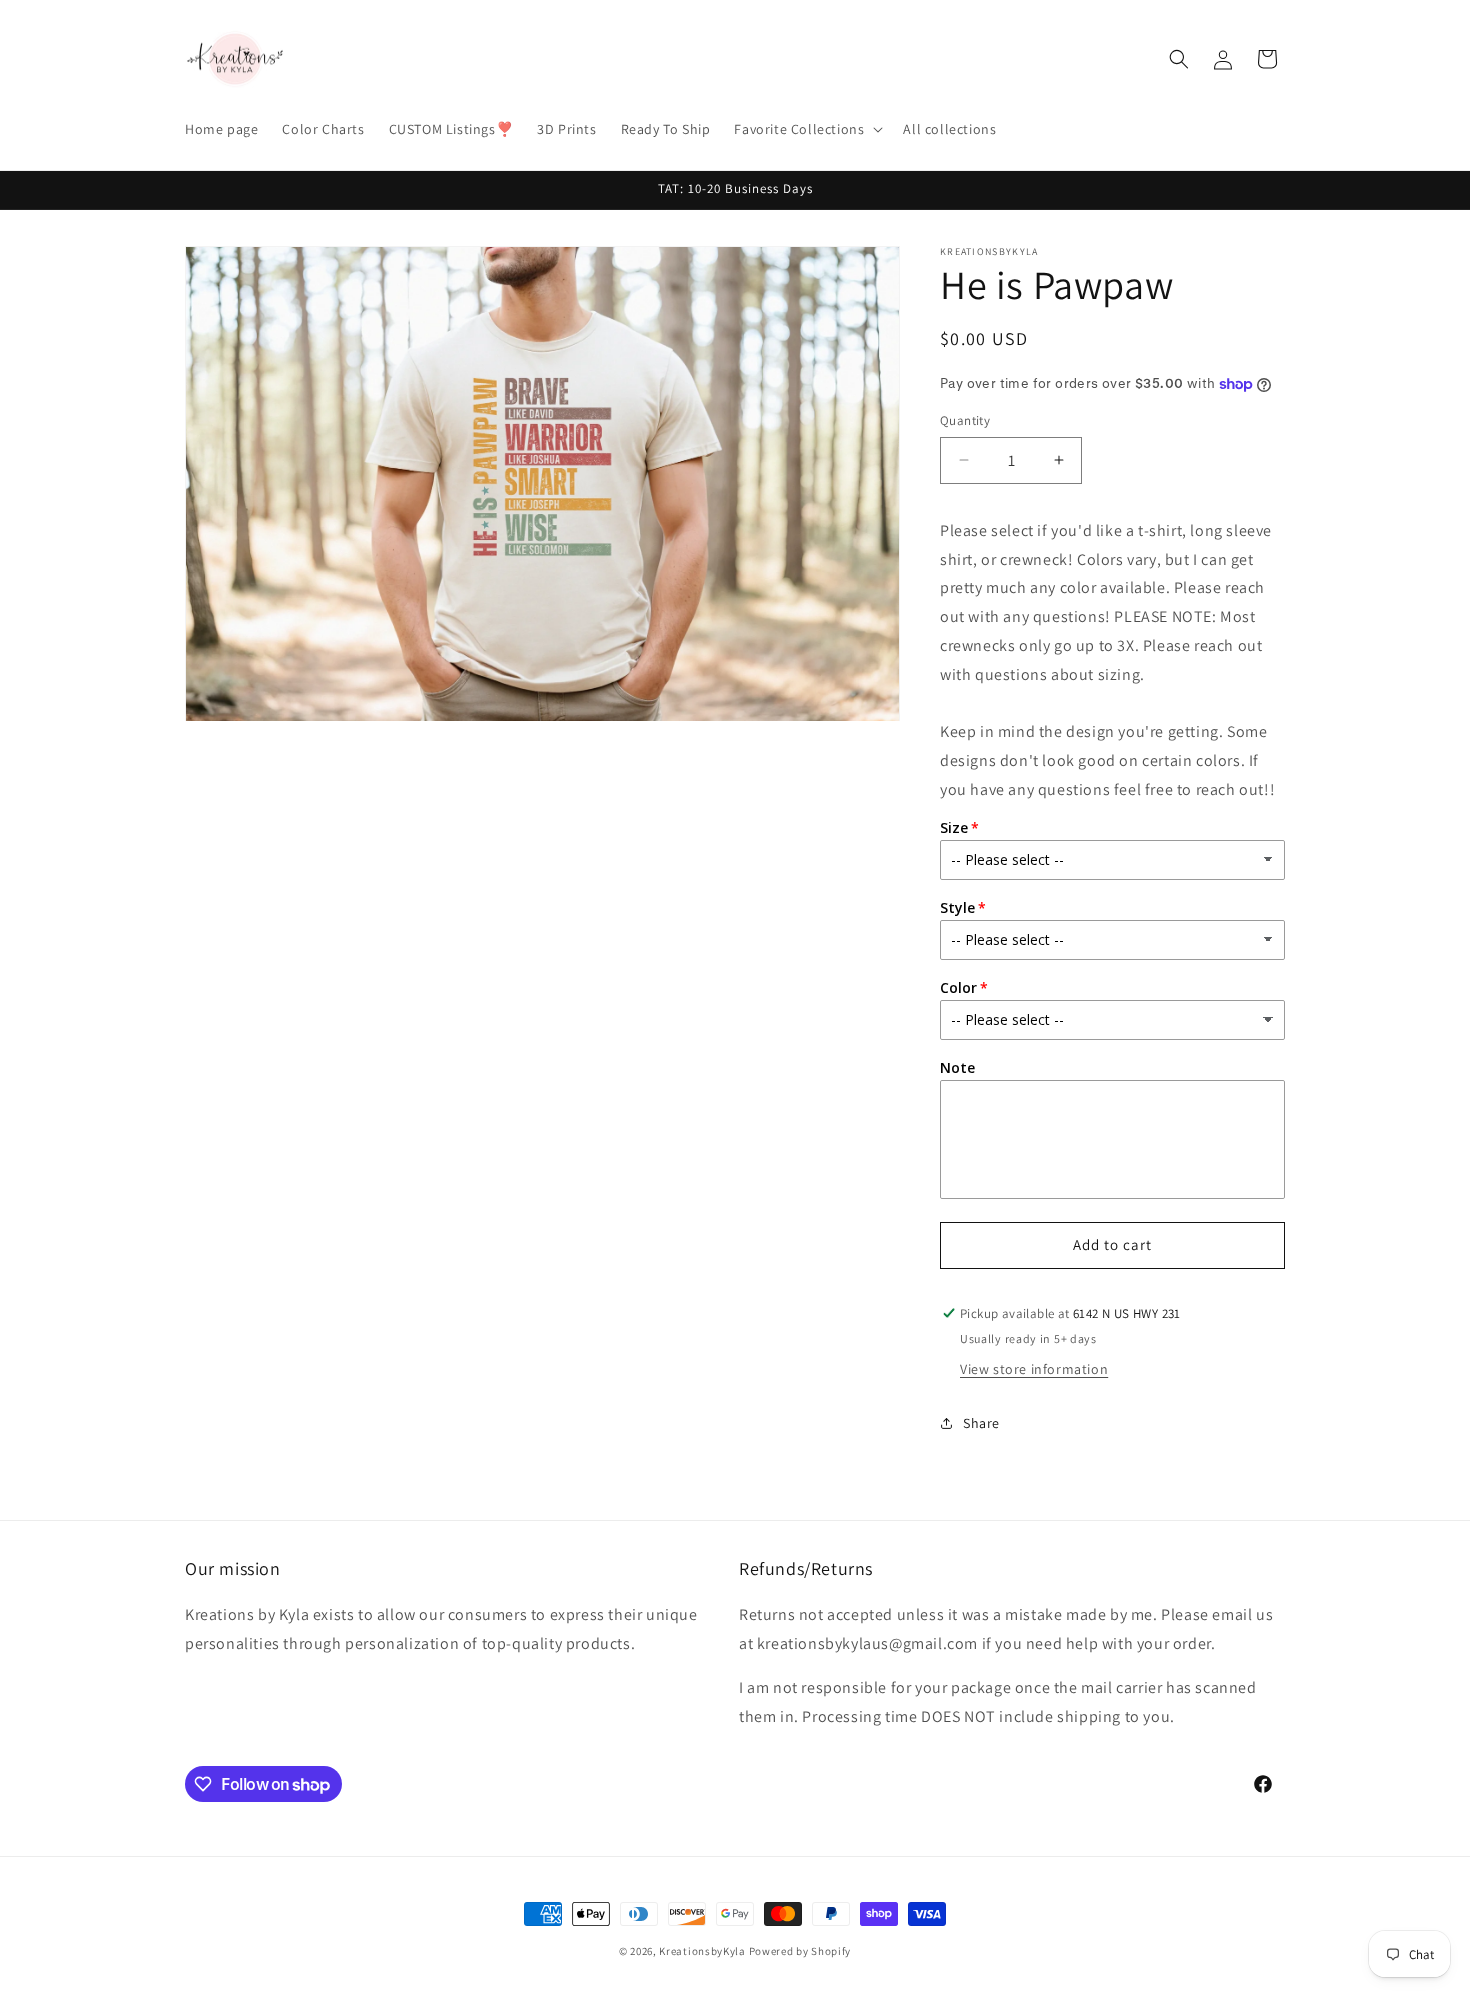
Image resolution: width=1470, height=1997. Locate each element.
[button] (806, 129)
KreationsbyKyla (702, 1951)
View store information (1034, 1369)
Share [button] (981, 1423)
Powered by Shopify (800, 1951)
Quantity (965, 420)
